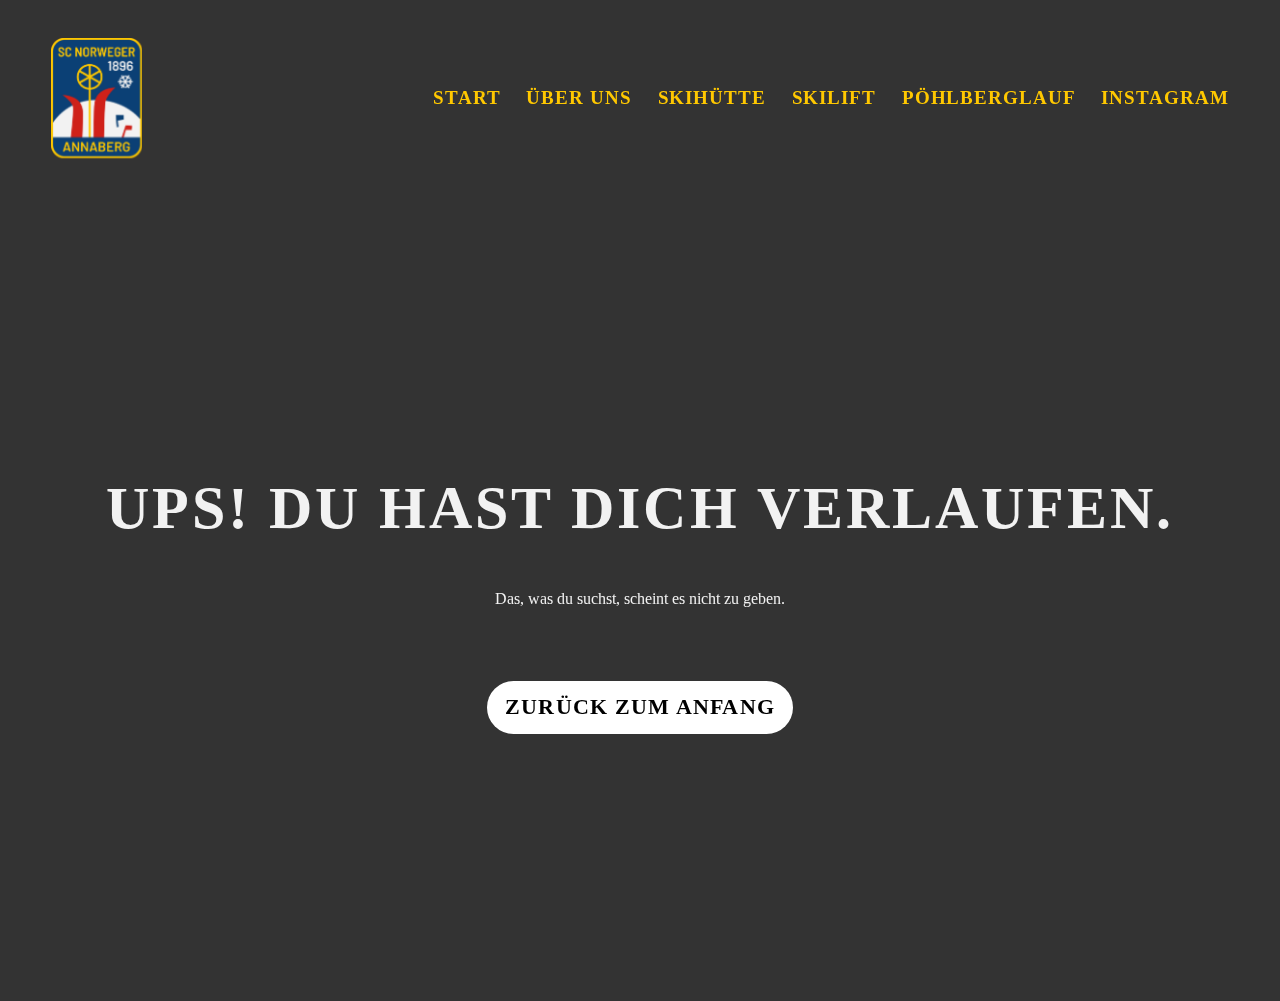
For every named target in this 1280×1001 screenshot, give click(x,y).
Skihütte (712, 97)
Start (467, 97)
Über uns (578, 97)
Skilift (834, 97)
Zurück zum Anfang (639, 707)
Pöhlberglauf (989, 97)
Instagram (1164, 97)
